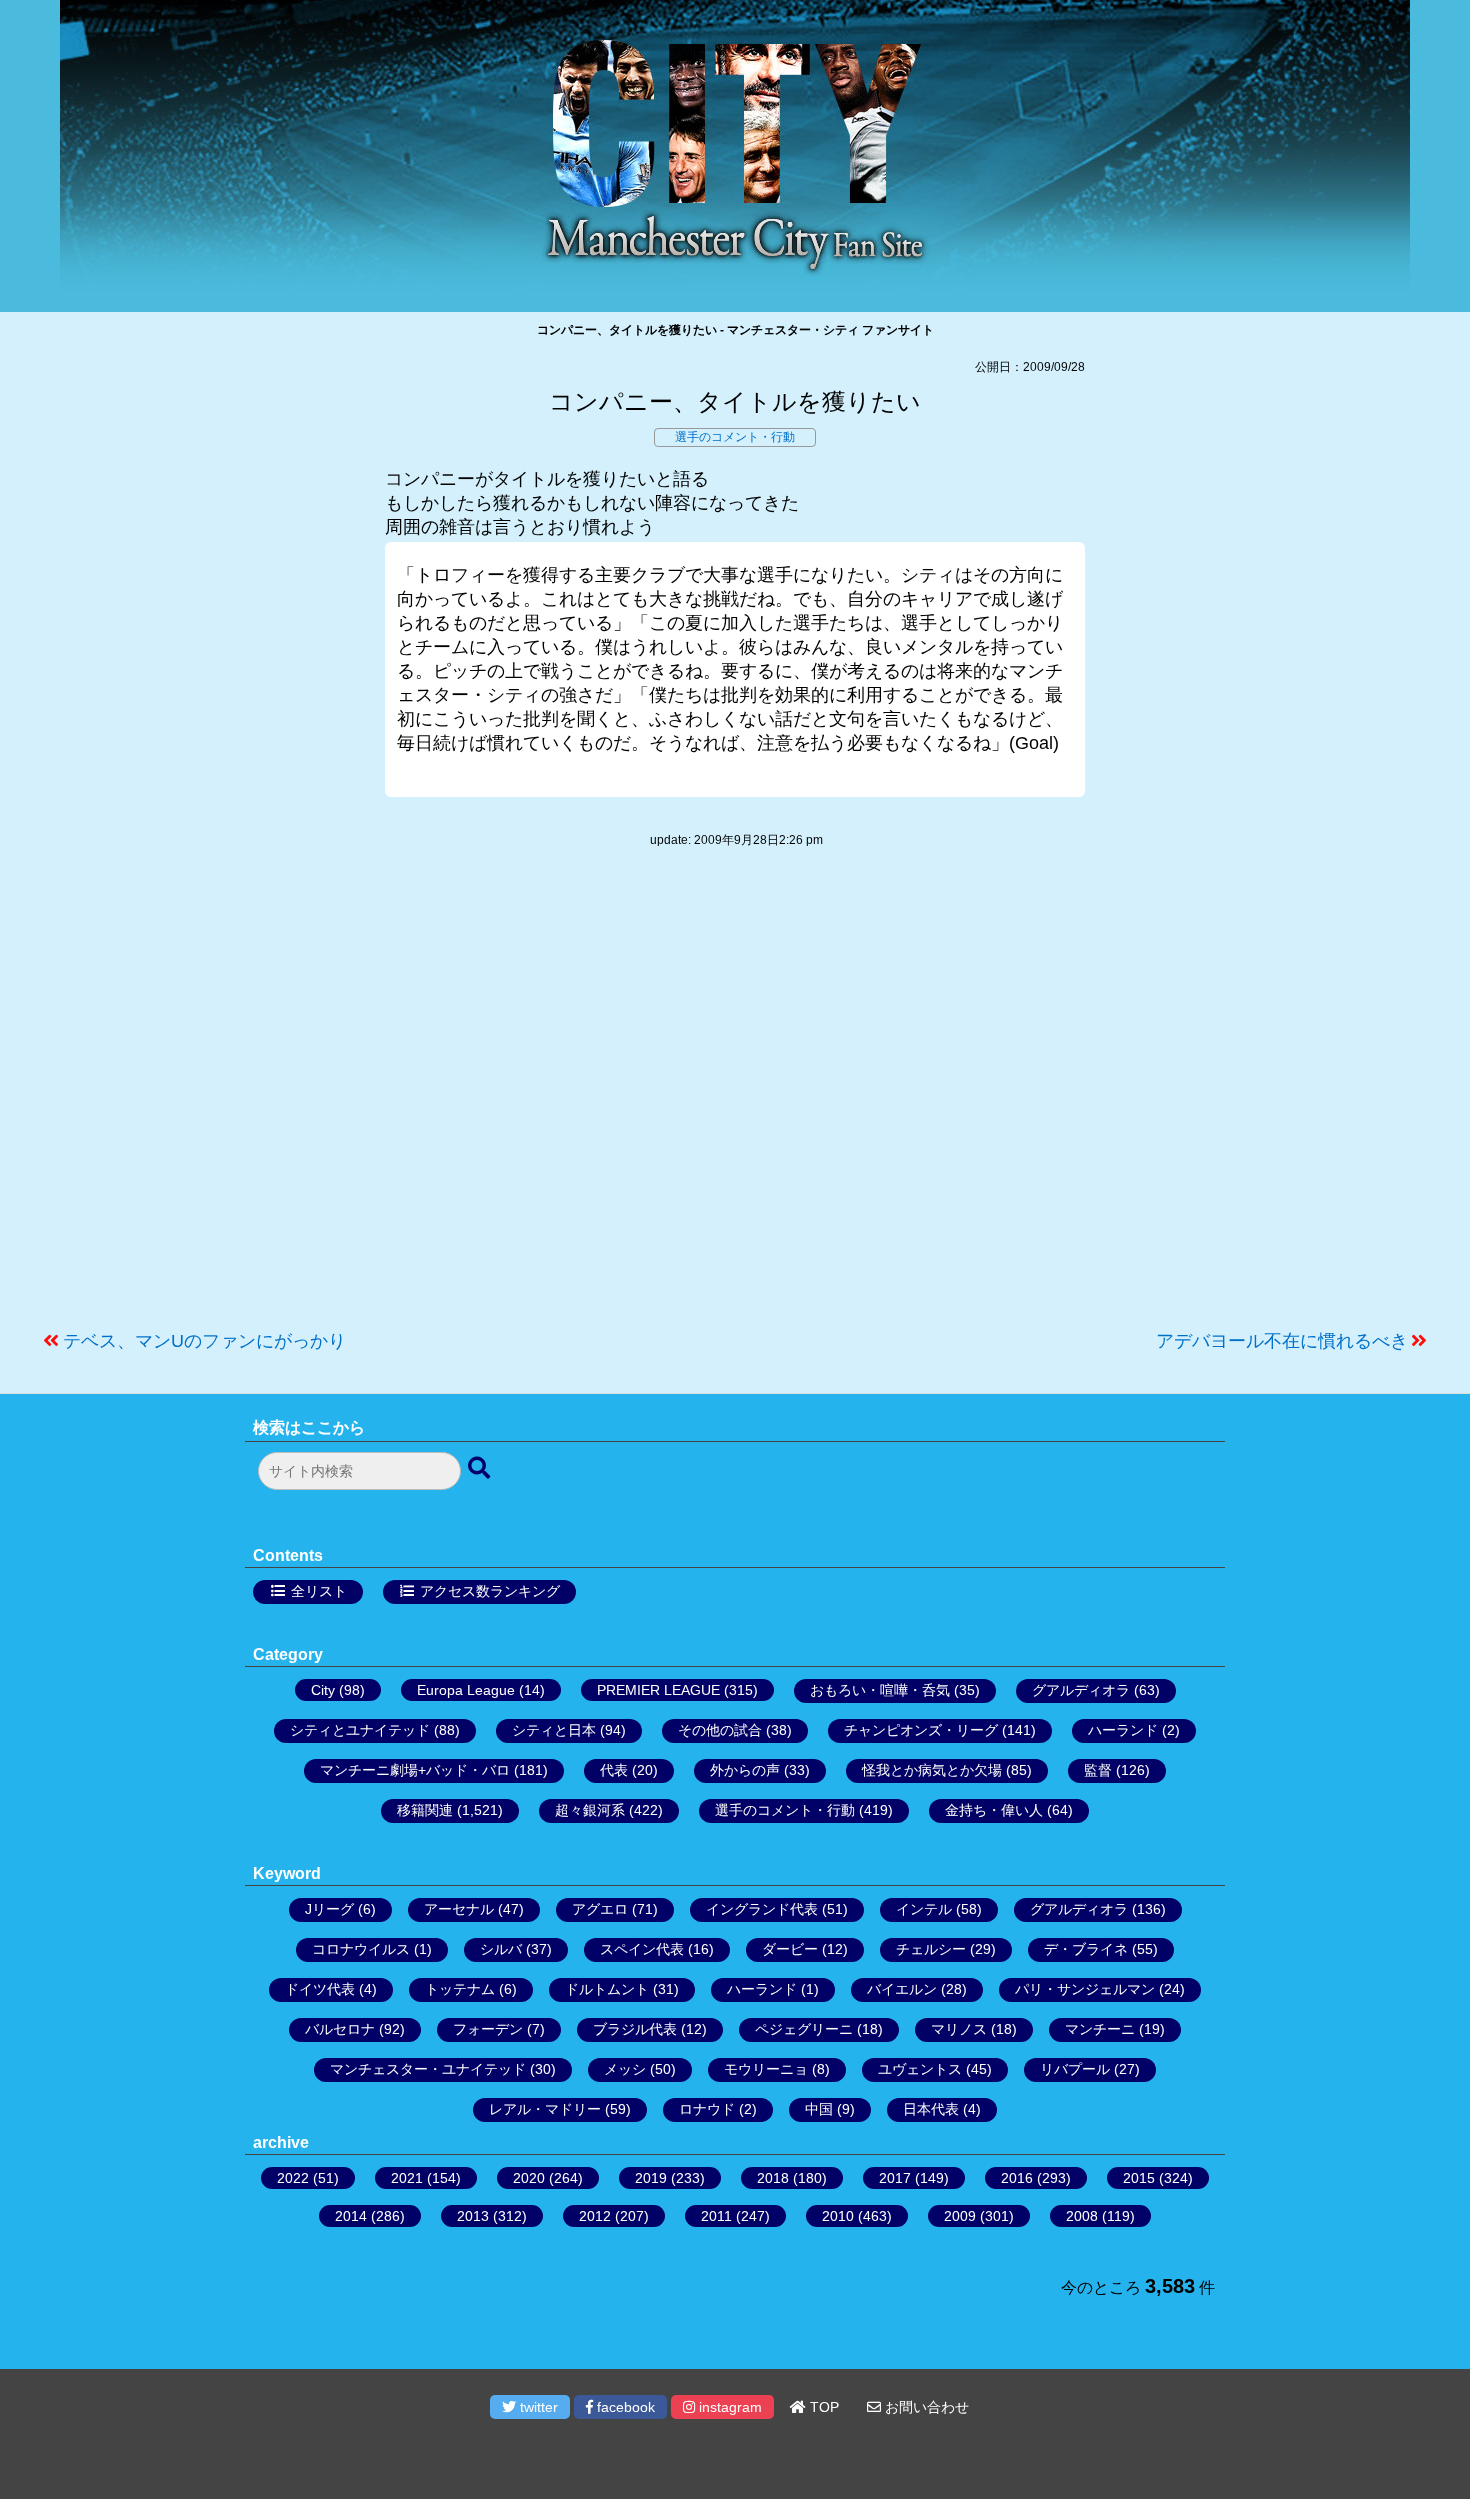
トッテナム (460, 1989)
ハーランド (1123, 1730)
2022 (293, 2178)
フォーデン (488, 2029)
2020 (529, 2178)
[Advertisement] (735, 1099)
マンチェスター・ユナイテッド (428, 2069)
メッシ (625, 2069)
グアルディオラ (1081, 1690)
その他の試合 (720, 1730)
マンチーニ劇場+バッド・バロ (415, 1770)
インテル (924, 1909)
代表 (614, 1770)
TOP (822, 2407)
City (323, 1690)
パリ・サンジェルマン (1085, 1989)
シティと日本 (554, 1730)
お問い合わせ (925, 2407)
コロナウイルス (361, 1949)
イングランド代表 (762, 1909)
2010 (838, 2216)
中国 (819, 2109)
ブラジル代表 (635, 2029)
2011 (716, 2216)
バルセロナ (340, 2029)
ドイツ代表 (320, 1989)
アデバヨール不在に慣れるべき (1282, 1341)
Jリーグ (329, 1909)
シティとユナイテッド (360, 1730)
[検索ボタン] (481, 1469)
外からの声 (745, 1770)
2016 (1017, 2178)
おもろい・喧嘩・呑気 (880, 1690)
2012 (595, 2216)
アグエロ (600, 1909)
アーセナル (459, 1909)
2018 (773, 2178)
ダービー (790, 1949)
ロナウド (707, 2109)
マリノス (959, 2029)
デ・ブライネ (1086, 1949)
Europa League (466, 1690)
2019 (651, 2178)
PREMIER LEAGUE (658, 1690)
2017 (895, 2178)
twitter (537, 2407)
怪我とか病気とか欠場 (932, 1770)
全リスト (319, 1591)
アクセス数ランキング (490, 1591)
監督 (1098, 1770)
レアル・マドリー (545, 2109)
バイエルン (902, 1989)
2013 (473, 2216)
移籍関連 (425, 1810)
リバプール (1075, 2069)
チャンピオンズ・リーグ (921, 1730)
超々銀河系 (590, 1810)
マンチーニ (1100, 2029)
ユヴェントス (920, 2069)
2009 (960, 2216)
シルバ (501, 1949)
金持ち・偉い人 (994, 1810)
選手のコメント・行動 (735, 437)
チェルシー (931, 1949)
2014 (351, 2216)
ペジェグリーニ (804, 2029)
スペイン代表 (642, 1949)
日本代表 (931, 2109)
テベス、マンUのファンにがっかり (204, 1341)
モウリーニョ (766, 2069)
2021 (407, 2178)
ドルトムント (607, 1989)
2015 (1139, 2178)
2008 (1082, 2216)
